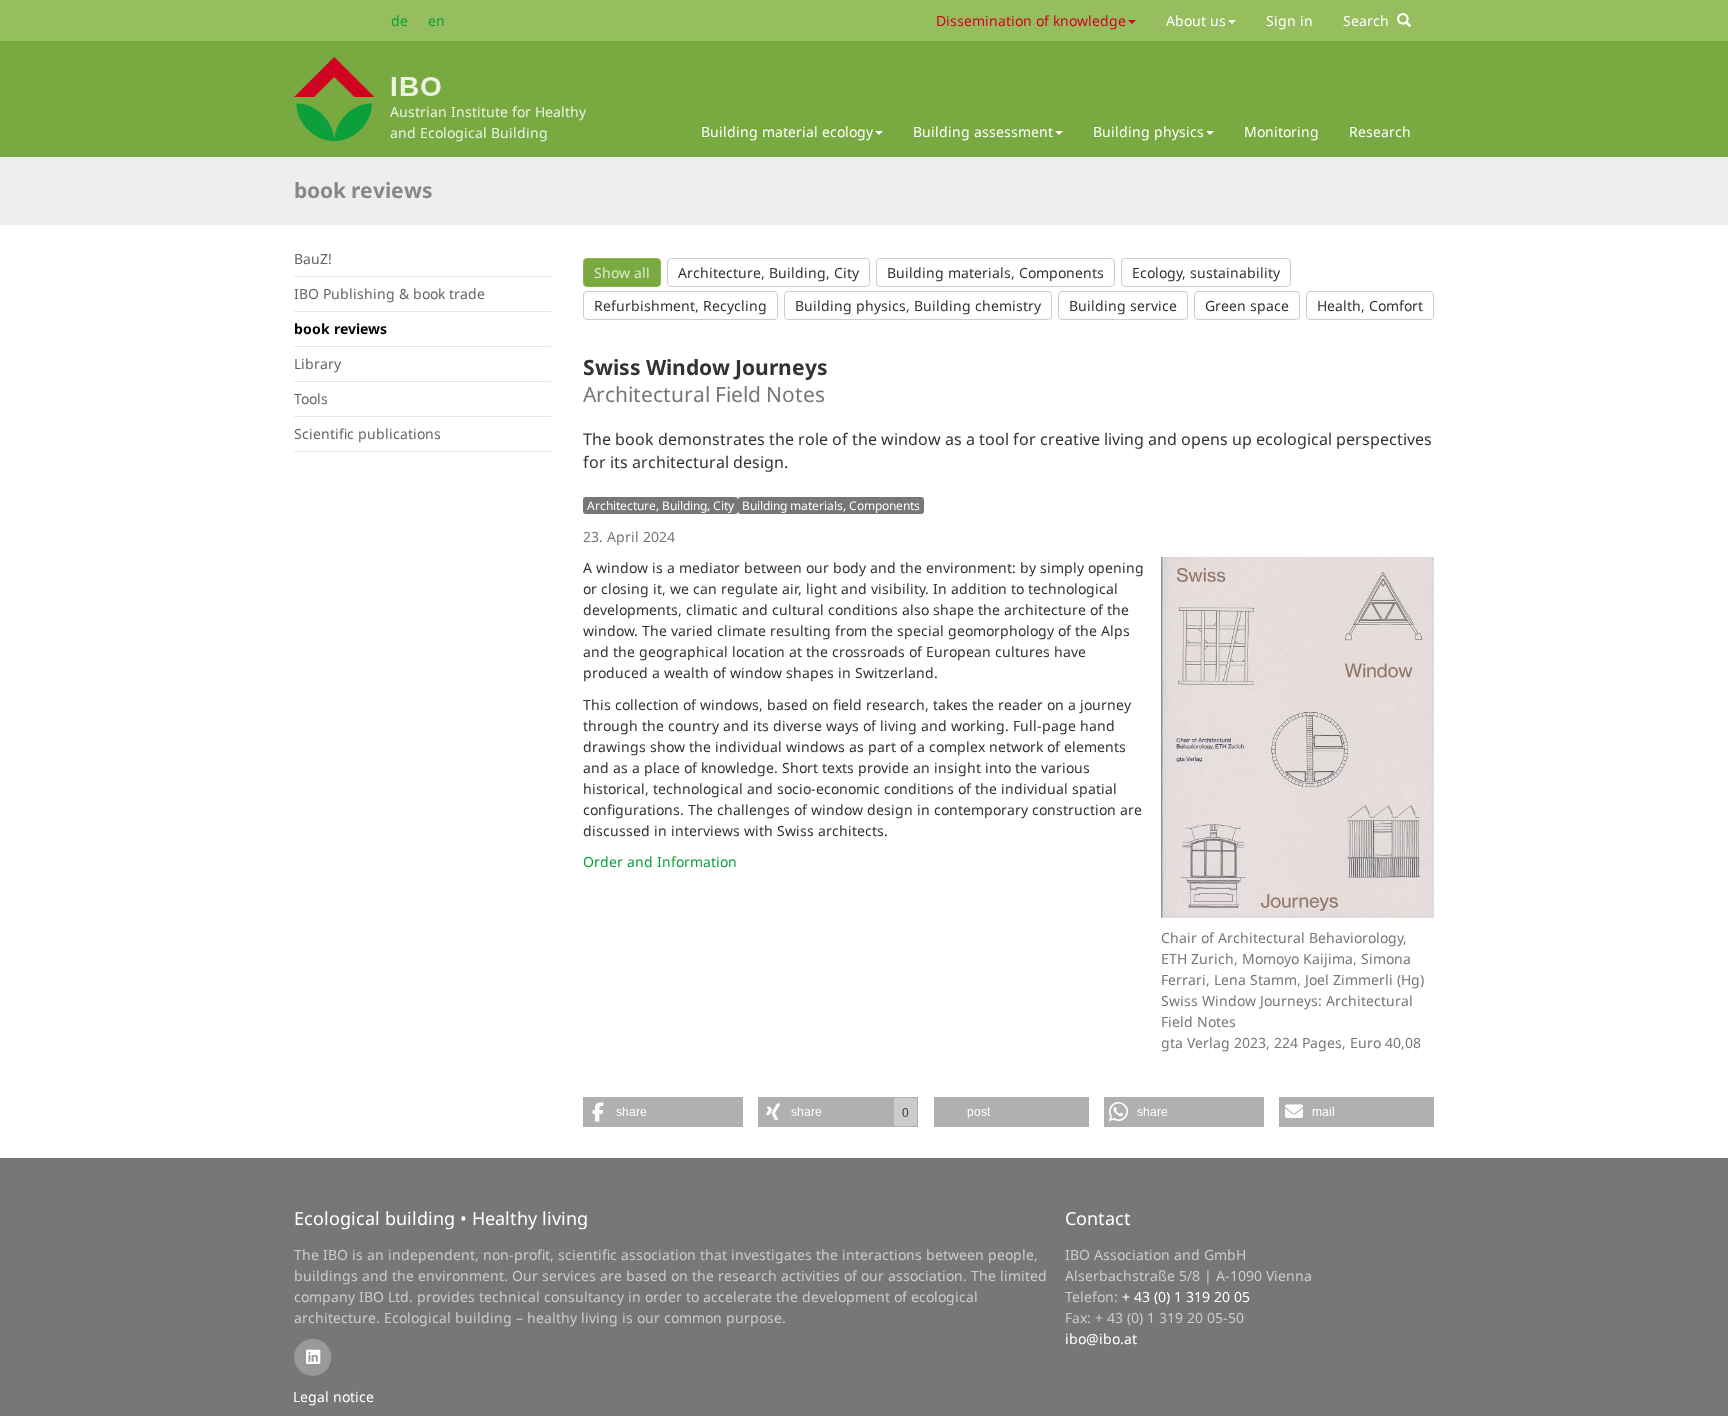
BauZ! (313, 258)
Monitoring (1281, 131)
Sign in (1289, 20)
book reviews (363, 190)
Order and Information (660, 861)
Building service (1123, 305)
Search (1370, 20)
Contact (1098, 1218)
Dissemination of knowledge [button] (1031, 20)
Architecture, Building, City (768, 272)
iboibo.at (1101, 1338)
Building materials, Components (995, 272)
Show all (622, 272)
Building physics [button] (1148, 131)
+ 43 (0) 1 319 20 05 (1186, 1296)
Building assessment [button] (983, 131)
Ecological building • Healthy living (441, 1218)
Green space (1247, 305)
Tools (311, 398)
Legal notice (333, 1396)
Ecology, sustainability (1206, 272)
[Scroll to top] (1699, 1387)
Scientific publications (367, 433)
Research (1380, 131)
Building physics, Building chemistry (918, 305)
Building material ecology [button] (787, 131)
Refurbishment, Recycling (680, 305)
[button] (663, 1112)
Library (317, 363)
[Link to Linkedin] (312, 1355)
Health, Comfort (1370, 305)
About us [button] (1196, 20)
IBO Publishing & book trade (389, 293)
